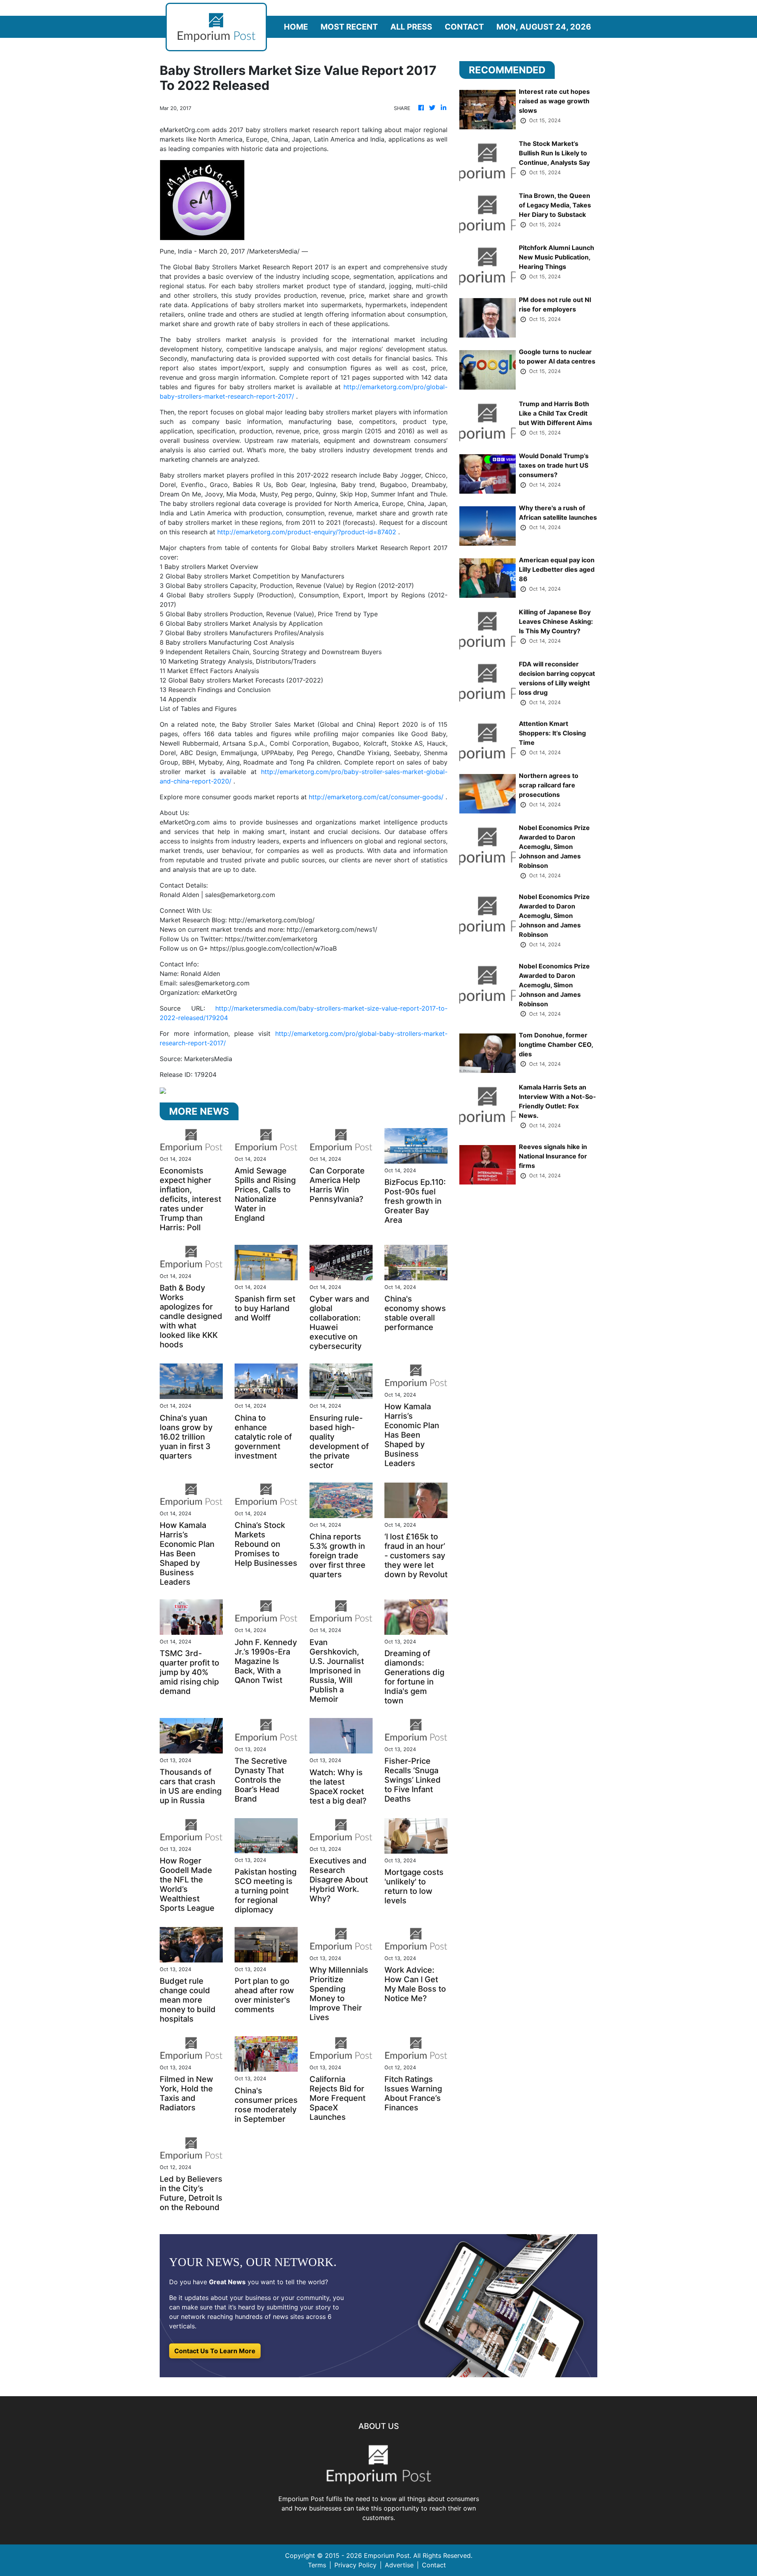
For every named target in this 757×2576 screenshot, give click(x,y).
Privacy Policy (355, 2565)
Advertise (399, 2565)
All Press (411, 27)
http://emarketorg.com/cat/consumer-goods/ (376, 797)
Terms (317, 2565)
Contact (464, 27)
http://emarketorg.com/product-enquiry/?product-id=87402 (307, 532)
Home (296, 27)
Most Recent (349, 27)
